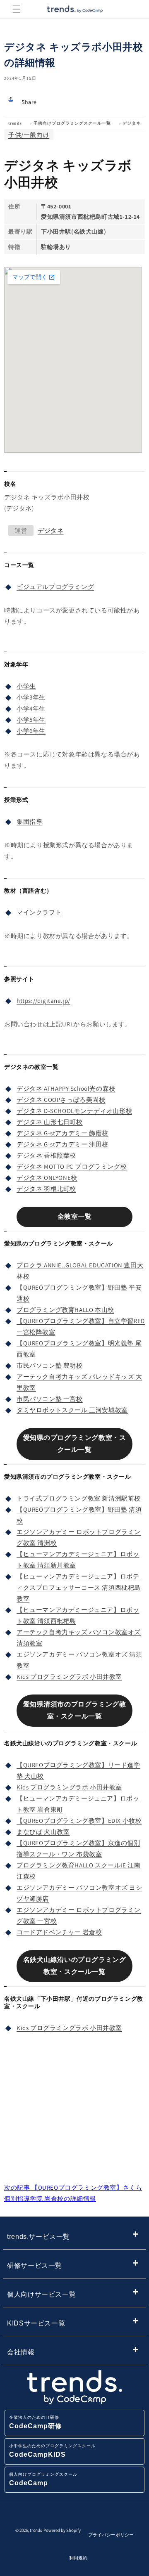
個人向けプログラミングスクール (43, 2479)
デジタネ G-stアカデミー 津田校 (62, 1144)
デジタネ (132, 123)
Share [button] (29, 102)
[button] (17, 9)
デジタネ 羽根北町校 (46, 1189)
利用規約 (78, 2558)
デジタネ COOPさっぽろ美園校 (61, 1100)
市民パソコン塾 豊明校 (50, 1365)
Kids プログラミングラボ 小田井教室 (69, 1677)
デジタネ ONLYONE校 (47, 1178)
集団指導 (29, 821)
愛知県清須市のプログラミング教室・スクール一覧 (75, 1710)
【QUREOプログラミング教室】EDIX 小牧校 (79, 1821)
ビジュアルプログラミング (55, 587)
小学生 (26, 686)
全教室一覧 (75, 1216)
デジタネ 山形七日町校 (50, 1122)
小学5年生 (31, 720)
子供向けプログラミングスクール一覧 (72, 123)
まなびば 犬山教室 (43, 1832)
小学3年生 (31, 697)
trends (15, 123)
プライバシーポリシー (111, 2535)
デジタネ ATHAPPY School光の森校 (66, 1088)
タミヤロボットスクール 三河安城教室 (72, 1410)
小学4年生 (31, 708)
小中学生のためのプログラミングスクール (52, 2451)
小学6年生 (31, 731)
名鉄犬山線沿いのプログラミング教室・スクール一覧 (75, 1966)
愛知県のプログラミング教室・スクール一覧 (75, 1444)
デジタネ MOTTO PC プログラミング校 (72, 1166)
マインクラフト (39, 912)
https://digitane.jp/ (43, 1001)
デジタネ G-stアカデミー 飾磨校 (62, 1133)
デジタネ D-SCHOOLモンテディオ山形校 (74, 1111)
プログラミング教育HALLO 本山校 (65, 1310)
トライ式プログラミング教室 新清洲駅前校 (79, 1498)
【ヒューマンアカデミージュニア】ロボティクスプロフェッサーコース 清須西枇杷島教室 (79, 1587)
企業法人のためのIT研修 (36, 2422)
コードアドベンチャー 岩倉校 (59, 1932)
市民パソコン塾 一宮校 (50, 1399)
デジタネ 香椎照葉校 (46, 1155)
